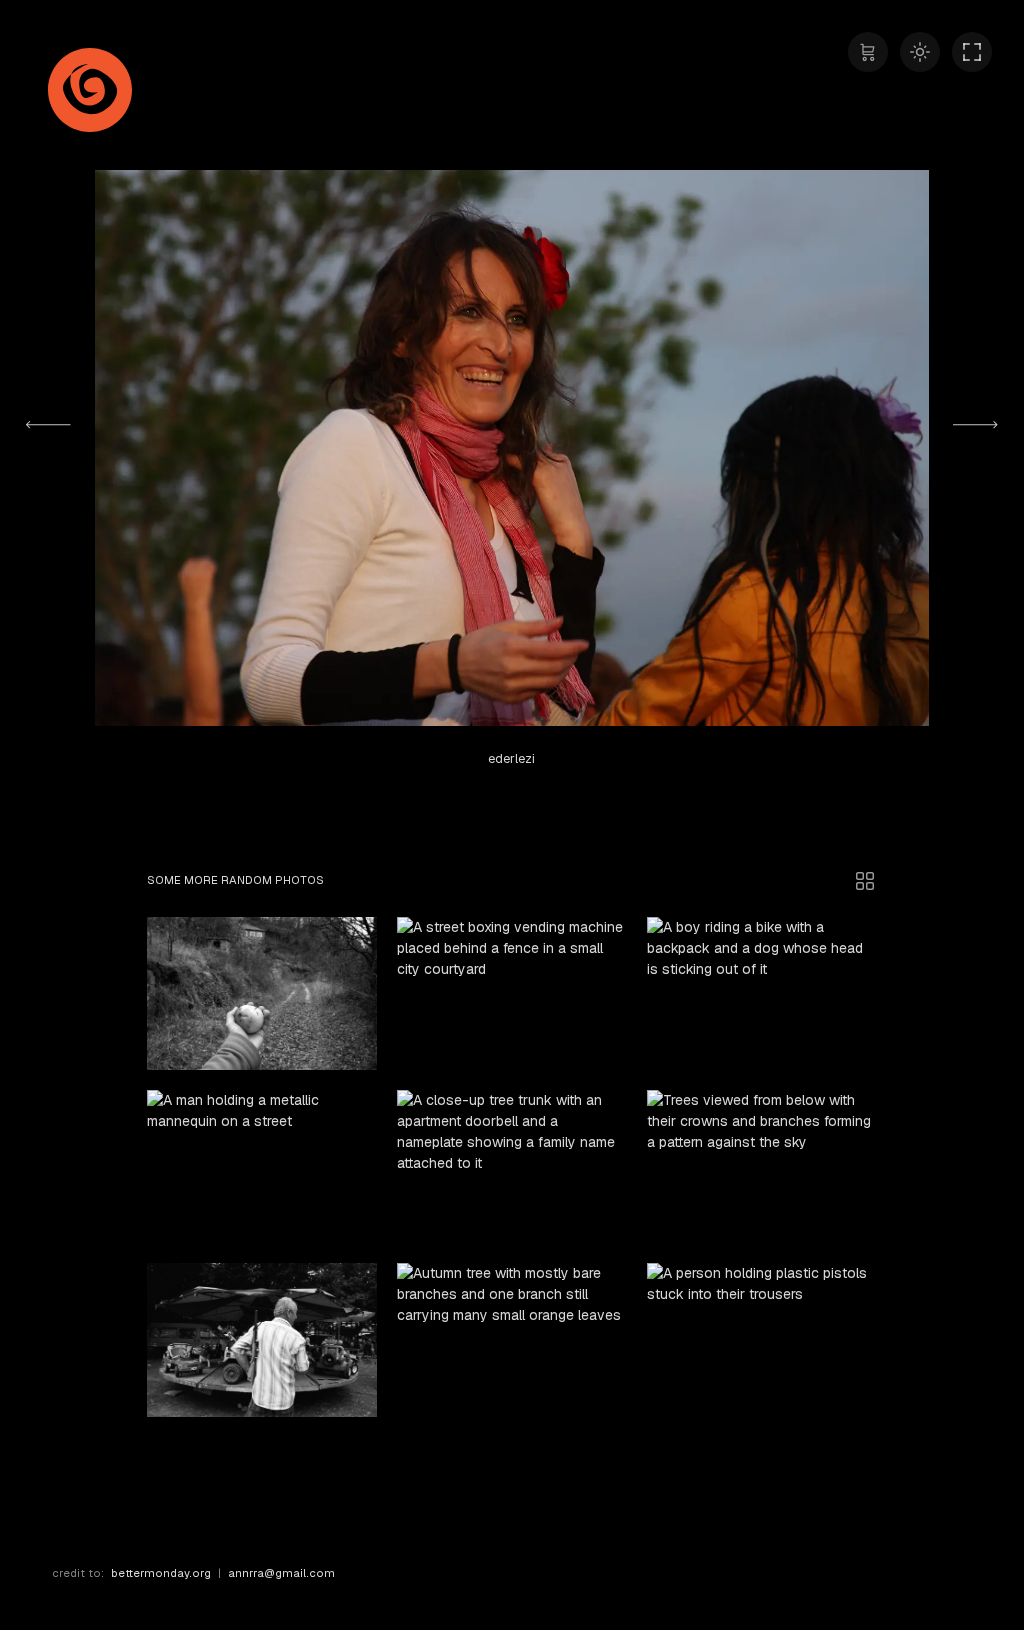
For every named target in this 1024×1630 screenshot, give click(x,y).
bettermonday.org (161, 1573)
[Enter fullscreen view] (972, 52)
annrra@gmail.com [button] (281, 1573)
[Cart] (868, 52)
